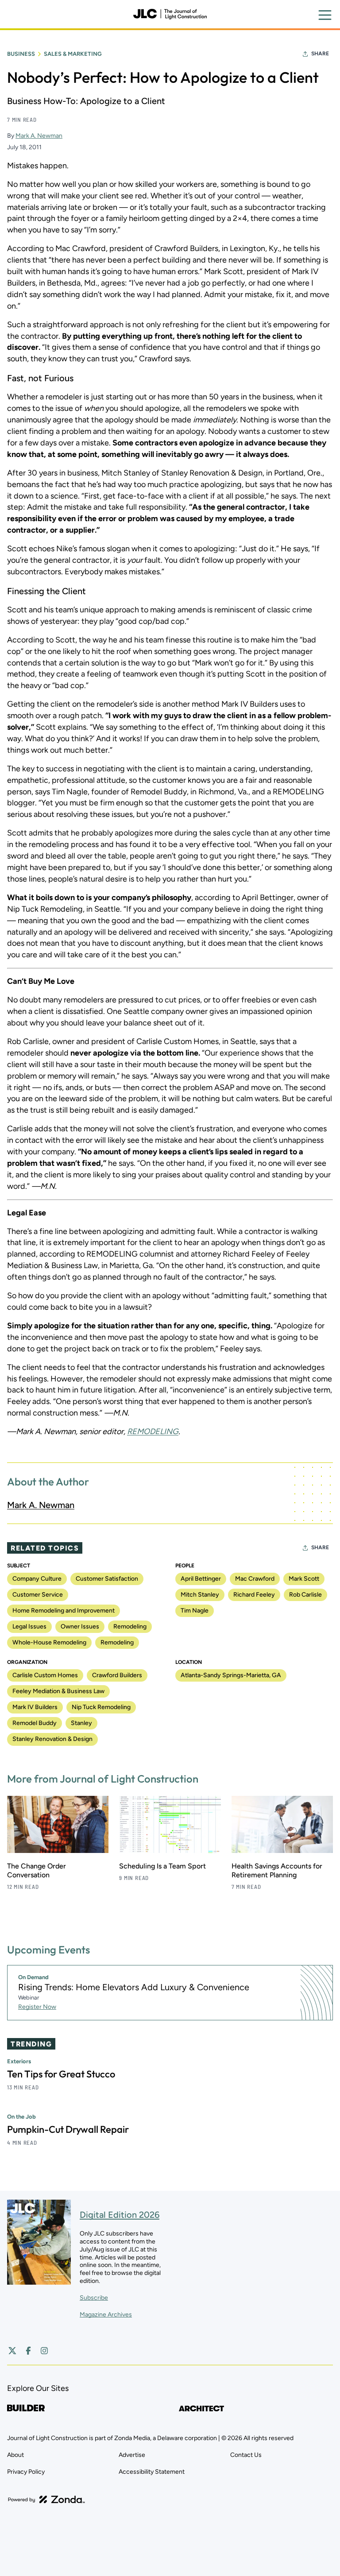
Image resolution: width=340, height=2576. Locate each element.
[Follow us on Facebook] (28, 2351)
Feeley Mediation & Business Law (58, 1691)
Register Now (37, 2007)
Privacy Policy (26, 2472)
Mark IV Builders (35, 1707)
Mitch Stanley (200, 1595)
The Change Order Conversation (37, 1870)
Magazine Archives (106, 2315)
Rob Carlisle (305, 1595)
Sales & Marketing (73, 54)
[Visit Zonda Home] (46, 2499)
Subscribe (94, 2298)
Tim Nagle (195, 1611)
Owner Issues (80, 1626)
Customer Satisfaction (107, 1579)
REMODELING (153, 1431)
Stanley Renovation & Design (52, 1739)
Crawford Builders (117, 1675)
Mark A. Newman (39, 136)
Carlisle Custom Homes (45, 1675)
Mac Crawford (255, 1579)
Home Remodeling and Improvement (64, 1611)
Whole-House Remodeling (49, 1642)
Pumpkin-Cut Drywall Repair (68, 2129)
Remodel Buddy (35, 1723)
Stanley (81, 1723)
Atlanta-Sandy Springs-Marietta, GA (231, 1675)
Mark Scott (304, 1579)
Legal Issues (29, 1626)
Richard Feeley (254, 1595)
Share (320, 54)
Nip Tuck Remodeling (101, 1707)
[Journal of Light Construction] (170, 14)
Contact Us (246, 2455)
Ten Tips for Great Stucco (61, 2074)
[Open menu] (325, 15)
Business (21, 54)
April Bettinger (201, 1579)
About (15, 2455)
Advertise (132, 2455)
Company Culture (37, 1579)
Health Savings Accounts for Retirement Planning (277, 1870)
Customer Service (38, 1595)
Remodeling (130, 1626)
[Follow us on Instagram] (44, 2351)
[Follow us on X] (12, 2351)
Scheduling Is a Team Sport (162, 1866)
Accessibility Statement (152, 2472)
